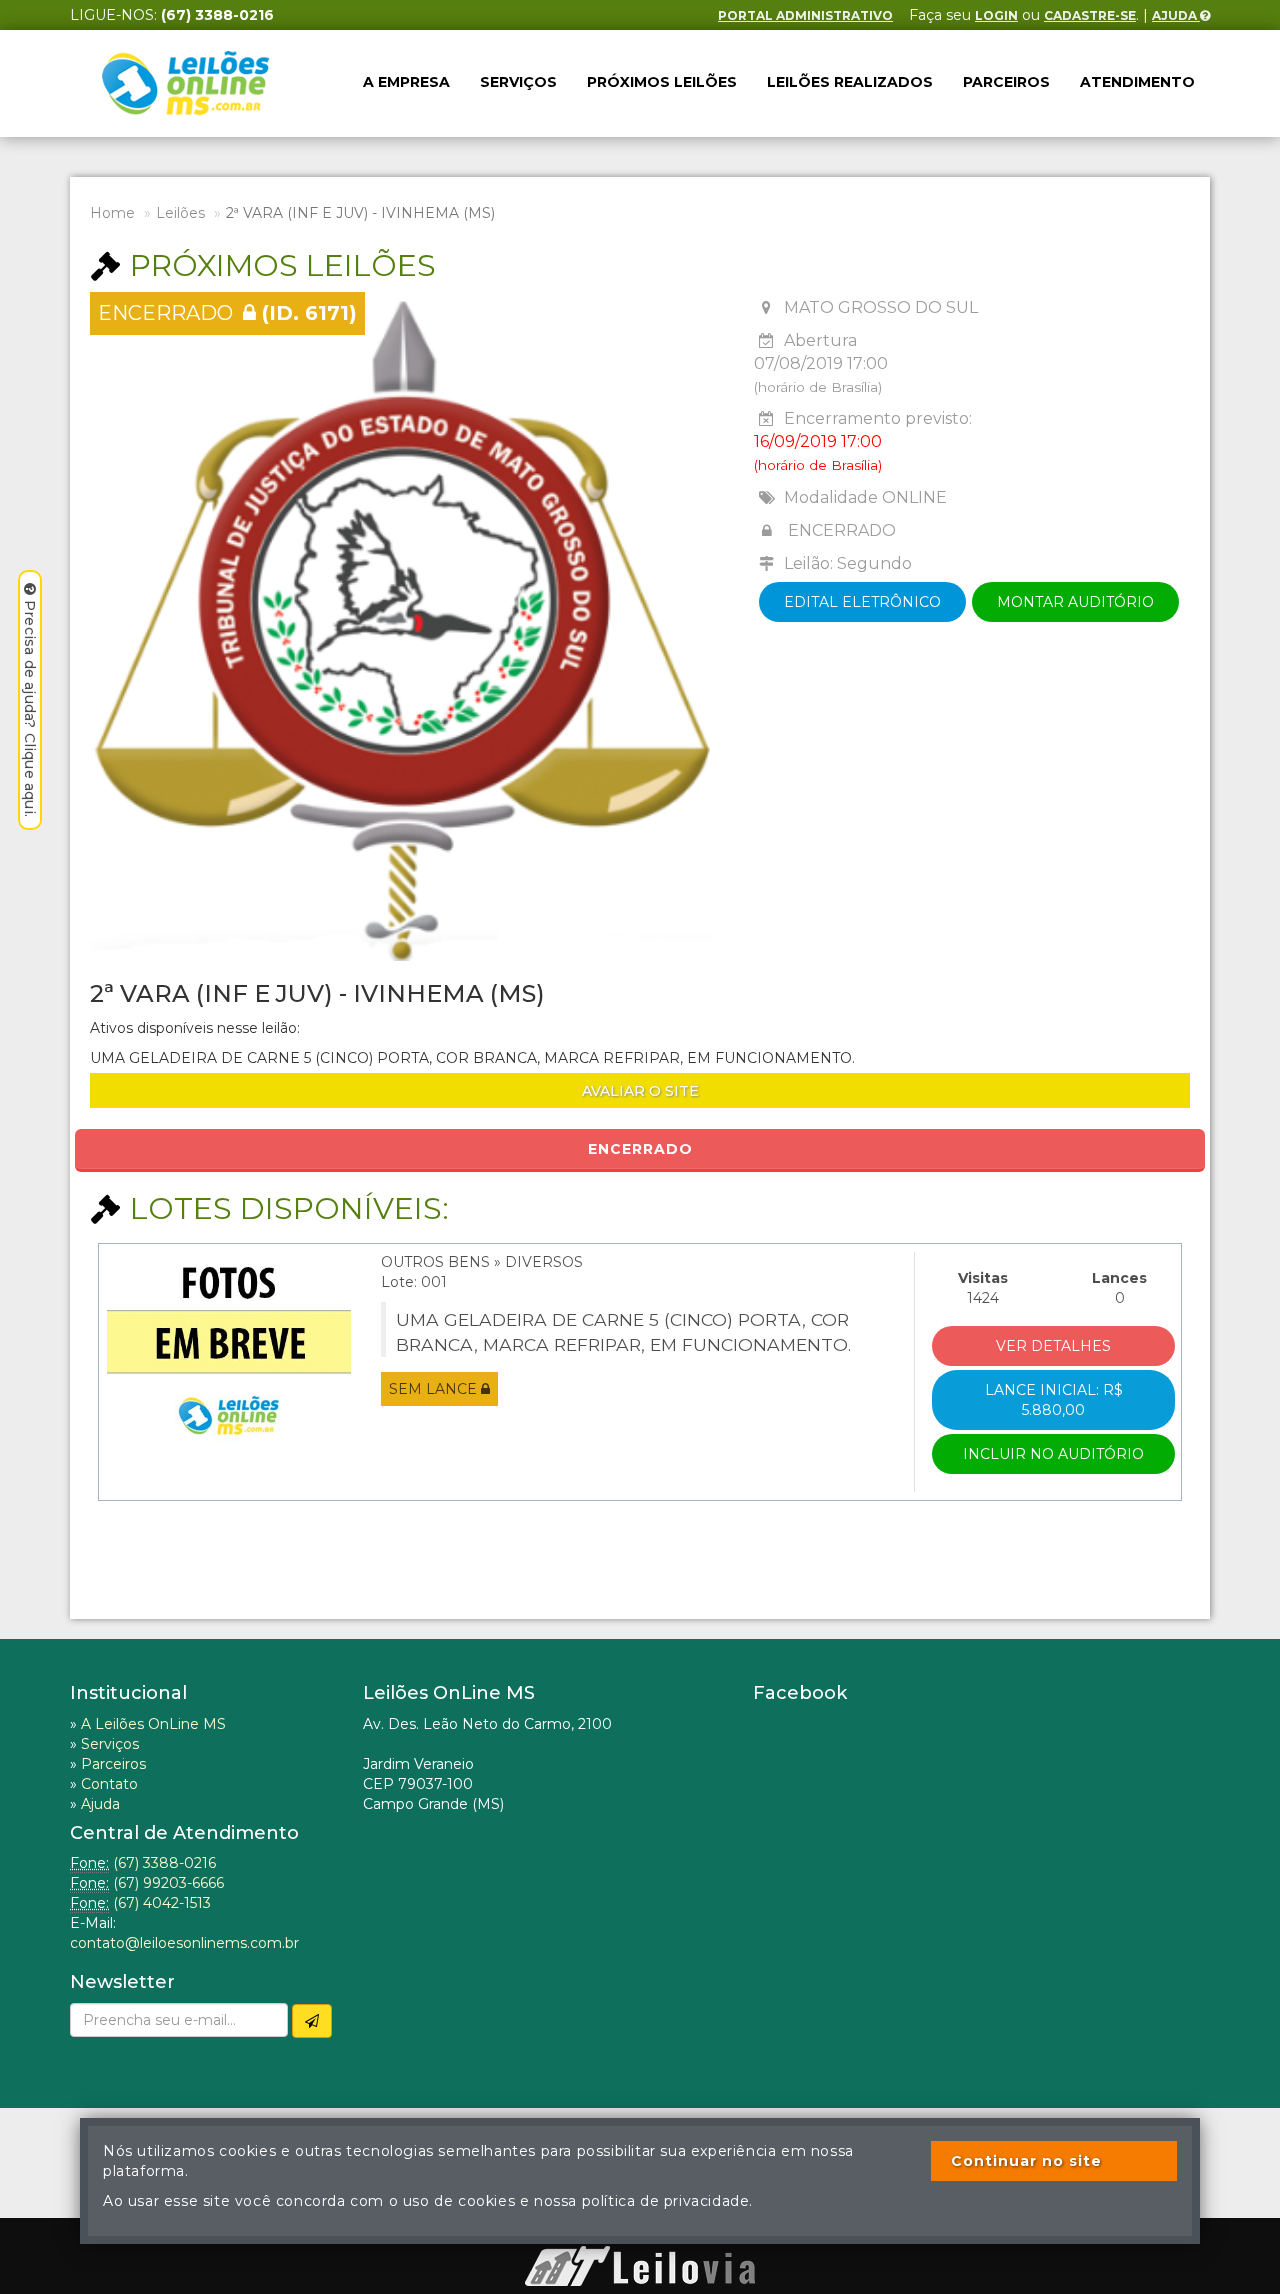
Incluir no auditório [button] (1053, 1454)
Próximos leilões (662, 82)
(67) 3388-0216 (164, 1863)
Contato (109, 1784)
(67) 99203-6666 (168, 1883)
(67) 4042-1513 (162, 1903)
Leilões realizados (850, 82)
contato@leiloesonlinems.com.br (184, 1943)
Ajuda (1176, 15)
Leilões (180, 213)
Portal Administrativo (805, 15)
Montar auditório (1075, 602)
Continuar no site (1026, 2161)
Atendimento (1137, 82)
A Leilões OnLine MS (153, 1724)
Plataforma (640, 2236)
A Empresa (406, 82)
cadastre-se (1090, 15)
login (996, 15)
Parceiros (1006, 82)
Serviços (518, 82)
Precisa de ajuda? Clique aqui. (30, 708)
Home (112, 213)
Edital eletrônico (862, 602)
